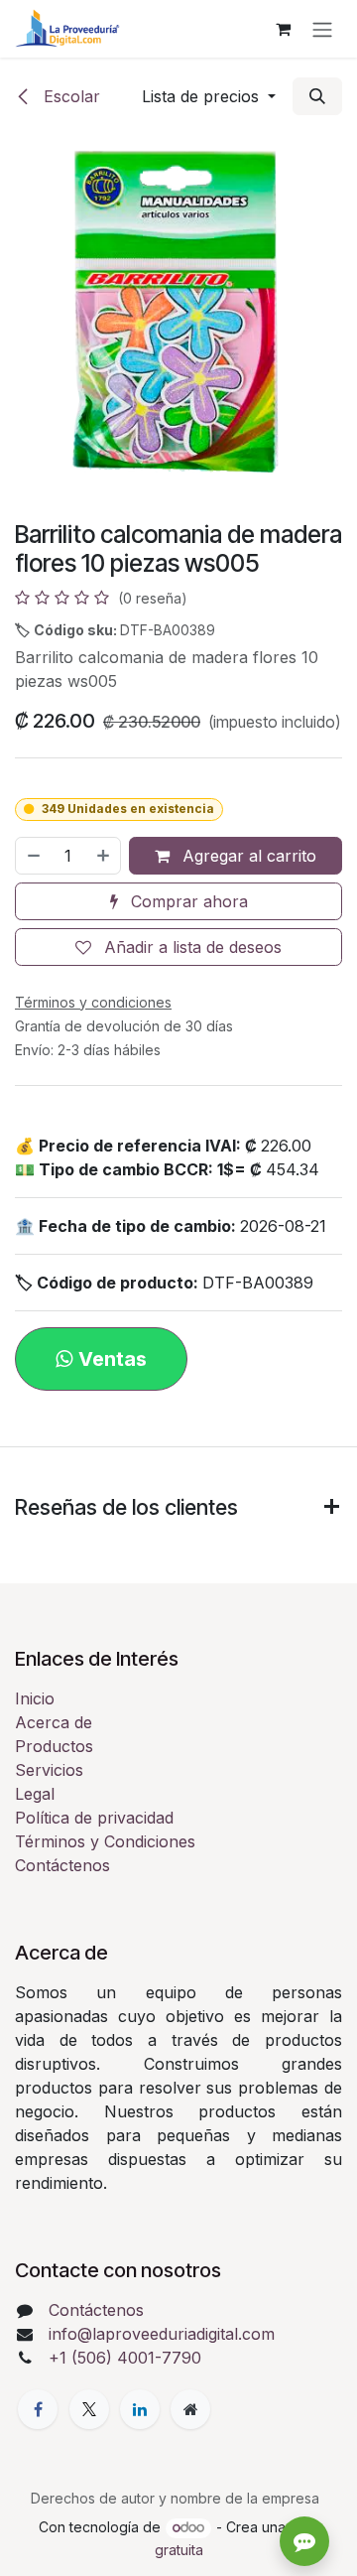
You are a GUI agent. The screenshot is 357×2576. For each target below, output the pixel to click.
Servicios (49, 1770)
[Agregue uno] (104, 856)
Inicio (35, 1698)
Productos (54, 1746)
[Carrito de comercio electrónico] (283, 29)
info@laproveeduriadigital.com (162, 2334)
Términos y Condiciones (105, 1841)
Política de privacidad (94, 1818)
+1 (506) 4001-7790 (125, 2358)
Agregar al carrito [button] (247, 856)
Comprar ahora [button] (187, 901)
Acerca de (54, 1722)
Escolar (69, 96)
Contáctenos (62, 1865)
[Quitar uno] (33, 856)
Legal (35, 1794)
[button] (209, 96)
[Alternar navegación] (322, 29)
